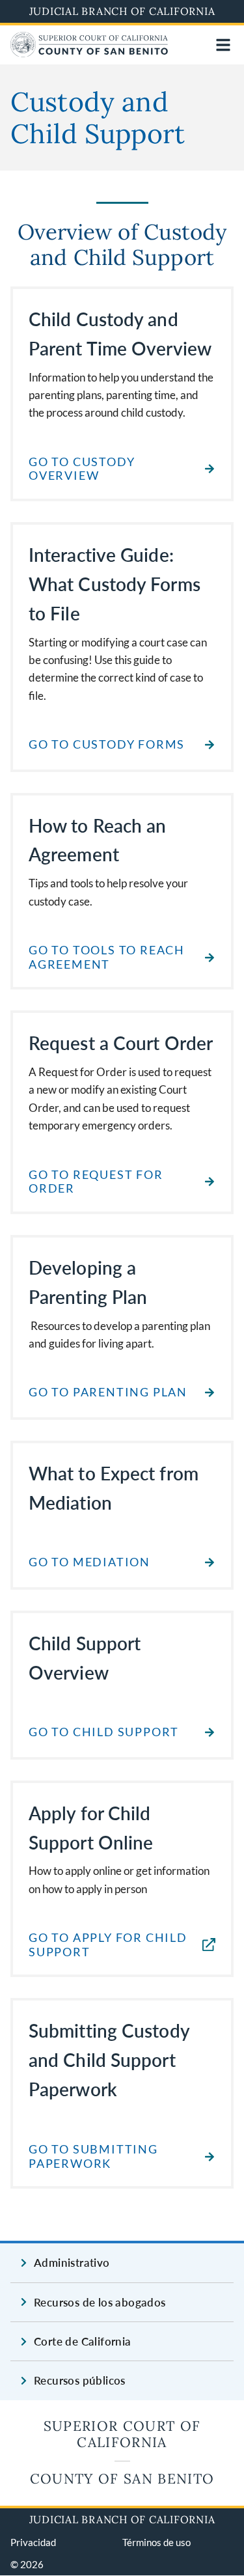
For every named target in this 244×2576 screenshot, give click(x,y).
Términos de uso (156, 2542)
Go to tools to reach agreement (107, 957)
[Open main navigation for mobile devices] (223, 45)
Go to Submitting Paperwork (93, 2156)
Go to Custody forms (107, 744)
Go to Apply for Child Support (108, 1945)
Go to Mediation (89, 1562)
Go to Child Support (104, 1732)
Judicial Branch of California (122, 11)
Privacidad (33, 2542)
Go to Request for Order (96, 1182)
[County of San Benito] (89, 53)
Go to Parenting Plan (108, 1392)
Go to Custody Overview (82, 469)
